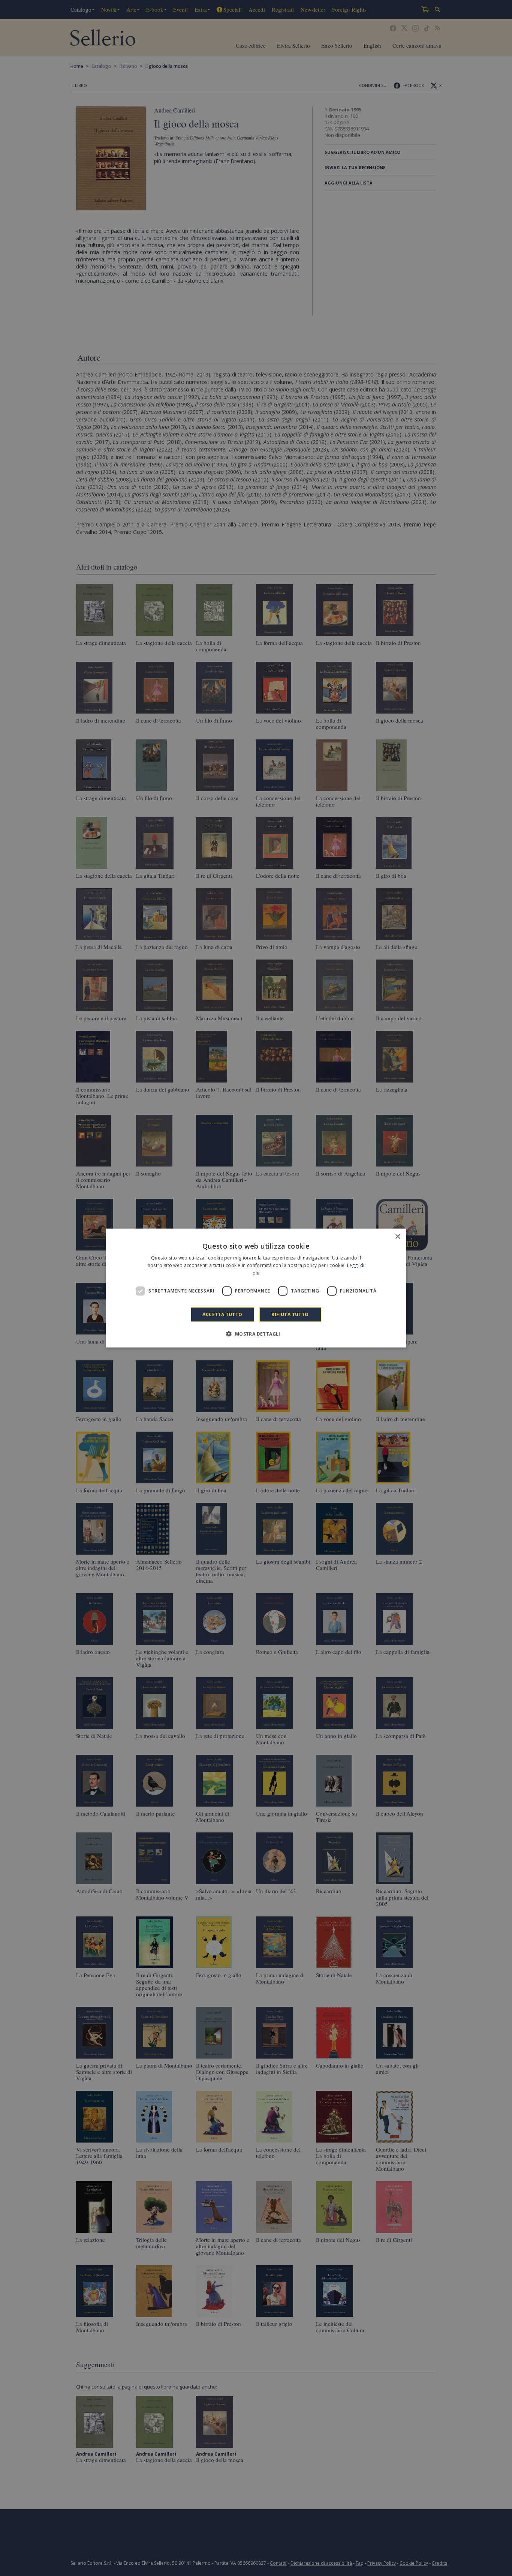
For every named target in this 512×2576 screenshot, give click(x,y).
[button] (256, 1333)
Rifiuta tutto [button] (290, 1314)
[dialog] (256, 1288)
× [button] (397, 1237)
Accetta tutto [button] (222, 1314)
